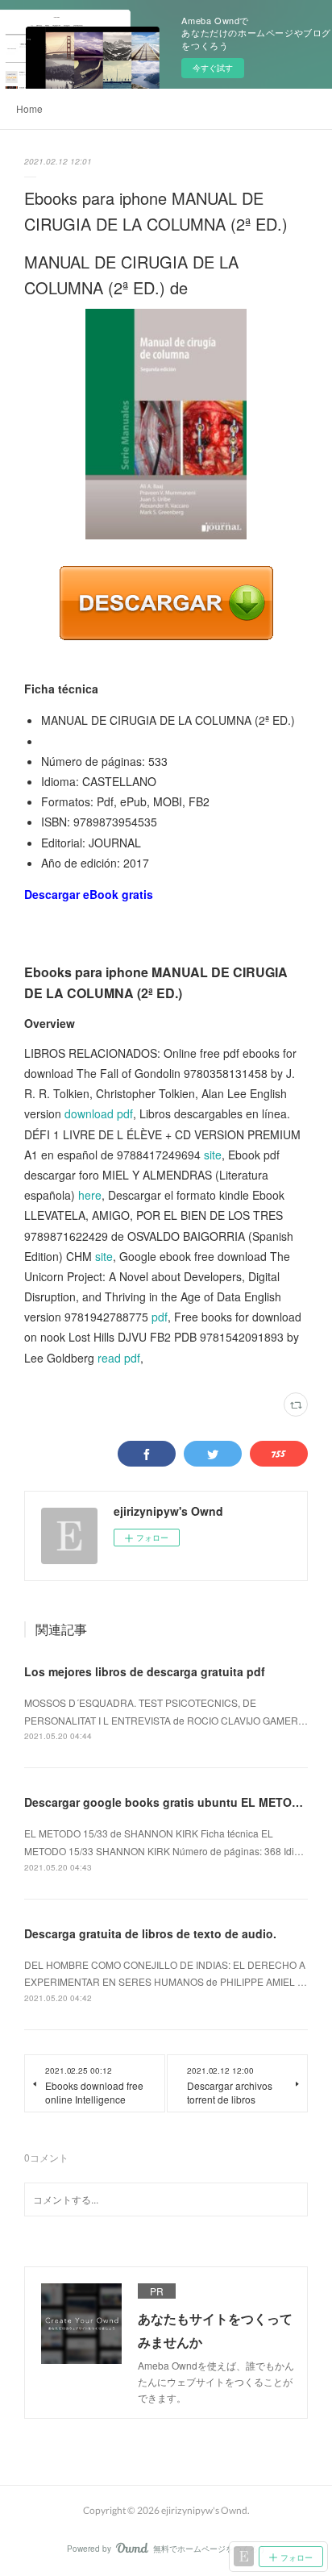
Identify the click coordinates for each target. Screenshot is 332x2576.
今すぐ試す (213, 68)
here (90, 1195)
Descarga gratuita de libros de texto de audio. (150, 1933)
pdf (160, 1317)
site (213, 1155)
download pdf (99, 1113)
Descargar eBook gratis (89, 894)
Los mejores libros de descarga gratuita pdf (145, 1671)
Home (29, 108)
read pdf (119, 1358)
